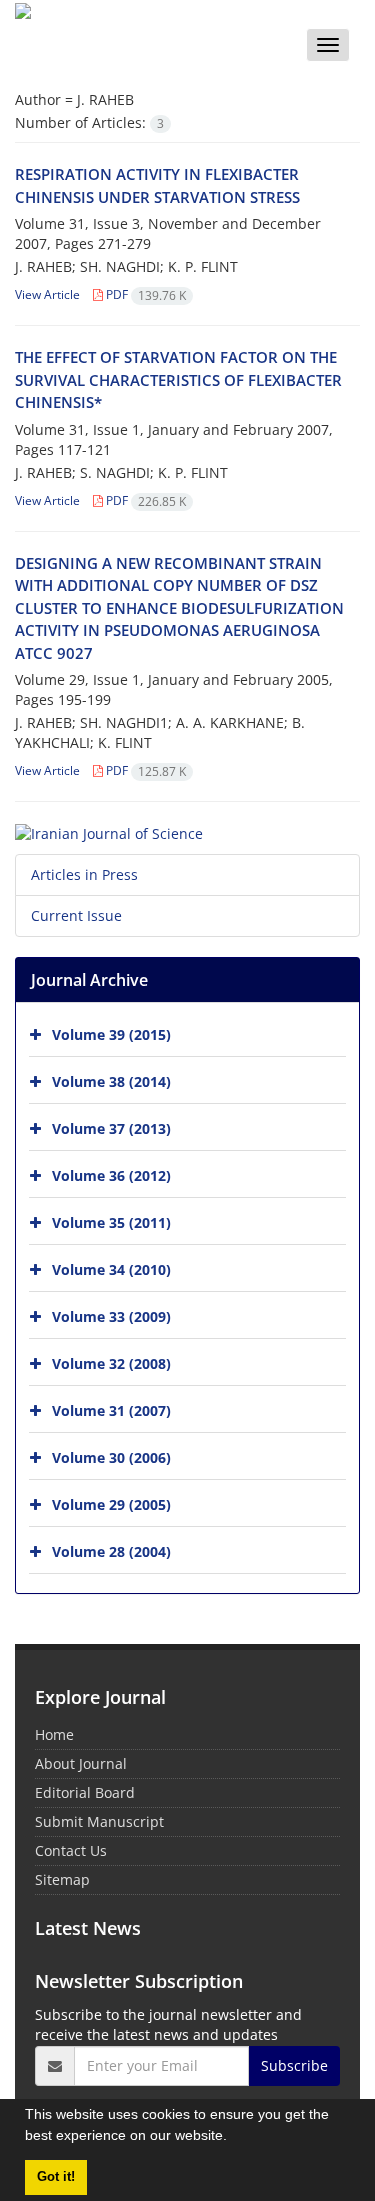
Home (54, 1734)
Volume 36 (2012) (111, 1174)
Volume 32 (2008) (111, 1362)
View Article (47, 294)
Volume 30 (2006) (111, 1456)
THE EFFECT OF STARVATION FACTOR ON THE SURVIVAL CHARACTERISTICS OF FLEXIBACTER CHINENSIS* (178, 379)
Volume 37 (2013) (111, 1127)
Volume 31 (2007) (111, 1409)
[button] (234, 2138)
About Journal (81, 1763)
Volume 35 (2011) (111, 1221)
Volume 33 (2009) (111, 1315)
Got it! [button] (56, 2177)
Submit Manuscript (99, 1821)
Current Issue (76, 915)
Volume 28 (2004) (111, 1550)
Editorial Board (85, 1792)
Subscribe (294, 2065)
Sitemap (62, 1879)
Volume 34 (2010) (111, 1268)
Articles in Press (84, 874)
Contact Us (71, 1850)
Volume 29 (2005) (111, 1503)
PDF (144, 294)
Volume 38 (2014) (111, 1080)
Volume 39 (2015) (111, 1033)
